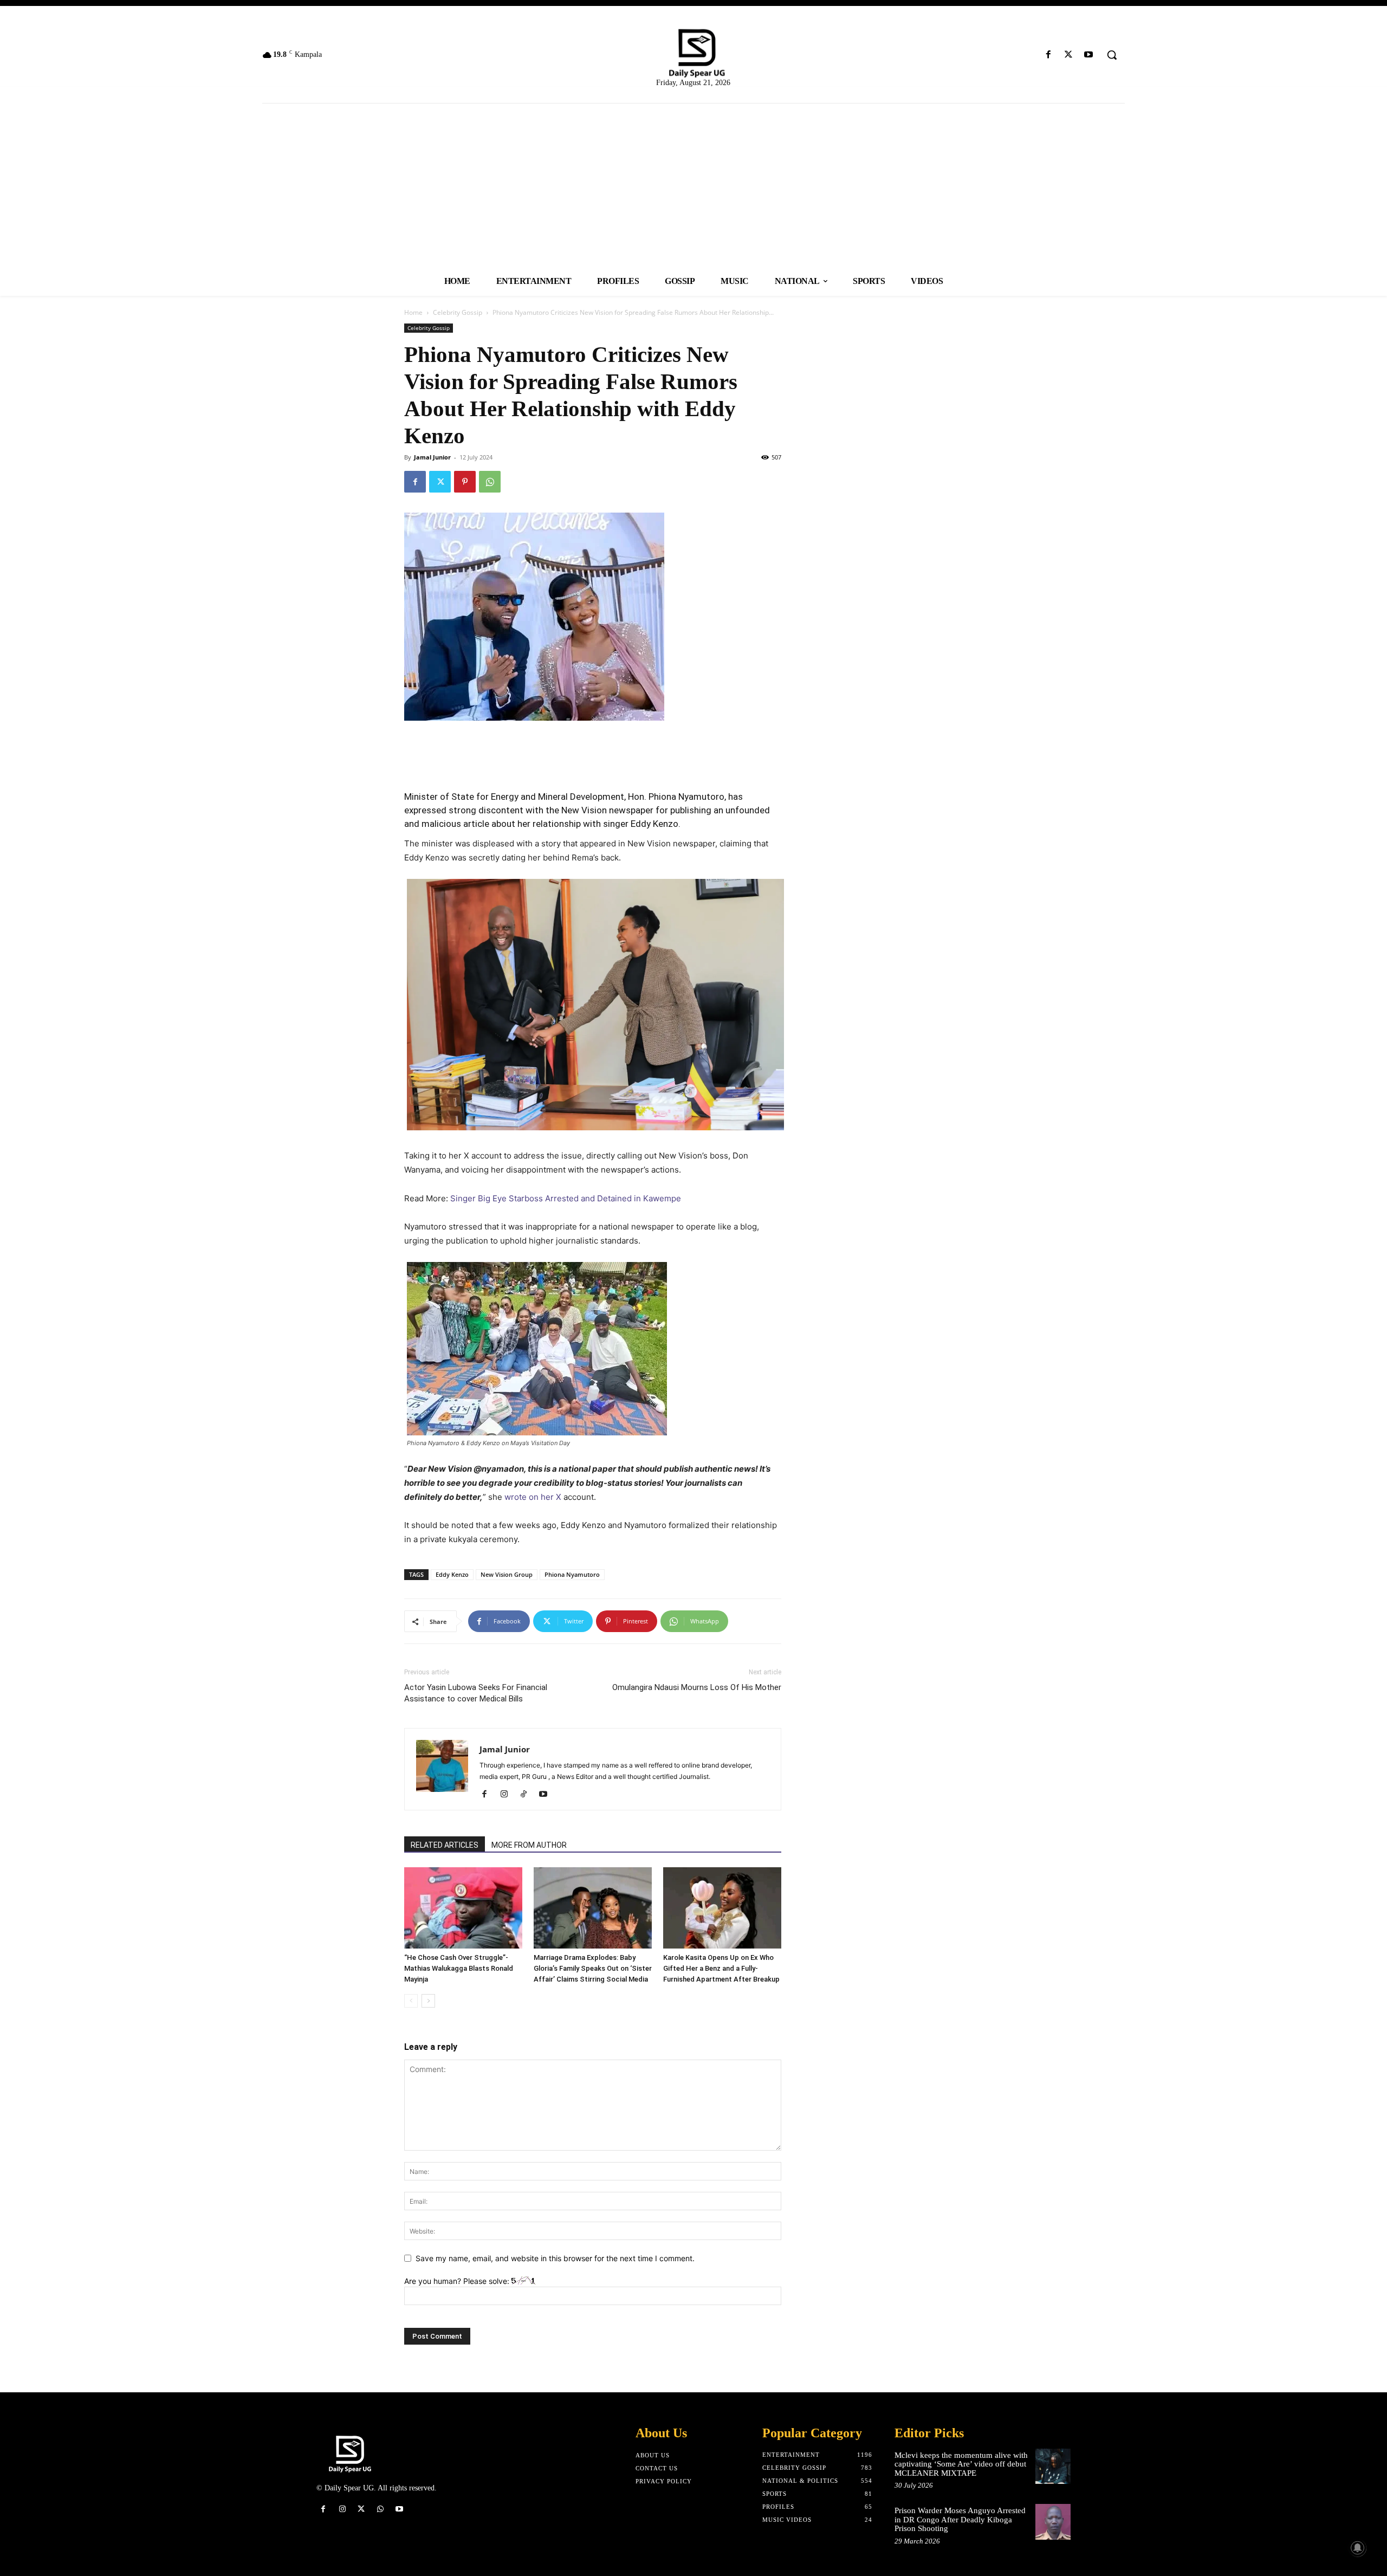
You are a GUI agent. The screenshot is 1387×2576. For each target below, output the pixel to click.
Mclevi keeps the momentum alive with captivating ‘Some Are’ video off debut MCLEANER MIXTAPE (961, 2464)
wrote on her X (533, 1497)
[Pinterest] (465, 482)
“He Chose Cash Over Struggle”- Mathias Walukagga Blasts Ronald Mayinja (459, 1968)
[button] (1112, 55)
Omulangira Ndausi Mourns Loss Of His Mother (697, 1687)
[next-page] (428, 2001)
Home (413, 312)
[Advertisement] (693, 185)
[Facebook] (1048, 55)
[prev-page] (411, 2001)
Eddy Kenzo (452, 1574)
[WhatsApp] (490, 482)
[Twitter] (1069, 55)
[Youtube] (1089, 55)
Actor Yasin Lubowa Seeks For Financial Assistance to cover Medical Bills (476, 1693)
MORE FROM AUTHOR (529, 1845)
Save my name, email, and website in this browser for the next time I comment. (555, 2258)
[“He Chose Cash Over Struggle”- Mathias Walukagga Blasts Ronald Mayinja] (463, 1908)
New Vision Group (507, 1574)
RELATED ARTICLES (445, 1845)
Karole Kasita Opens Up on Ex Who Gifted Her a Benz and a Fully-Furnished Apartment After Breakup (721, 1968)
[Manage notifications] (1358, 2548)
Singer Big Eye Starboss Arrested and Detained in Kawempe (566, 1198)
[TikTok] (527, 1795)
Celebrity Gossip (458, 312)
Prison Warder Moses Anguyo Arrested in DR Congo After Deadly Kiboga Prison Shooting (960, 2519)
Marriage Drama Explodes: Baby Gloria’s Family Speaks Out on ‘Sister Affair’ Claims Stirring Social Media (593, 1968)
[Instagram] (508, 1795)
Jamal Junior (432, 457)
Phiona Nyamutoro (572, 1574)
